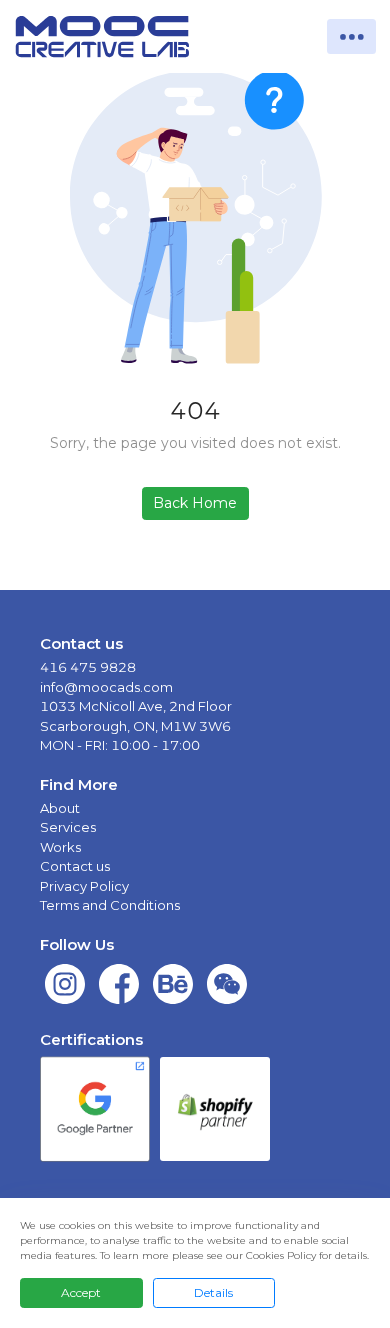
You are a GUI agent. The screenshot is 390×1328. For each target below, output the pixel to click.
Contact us (75, 866)
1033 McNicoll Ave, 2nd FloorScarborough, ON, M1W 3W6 (136, 716)
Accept (81, 1292)
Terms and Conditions (110, 905)
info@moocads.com (106, 687)
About (60, 808)
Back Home (195, 503)
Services (68, 827)
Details (213, 1292)
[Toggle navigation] (351, 36)
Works (60, 847)
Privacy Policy (84, 886)
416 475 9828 (88, 667)
